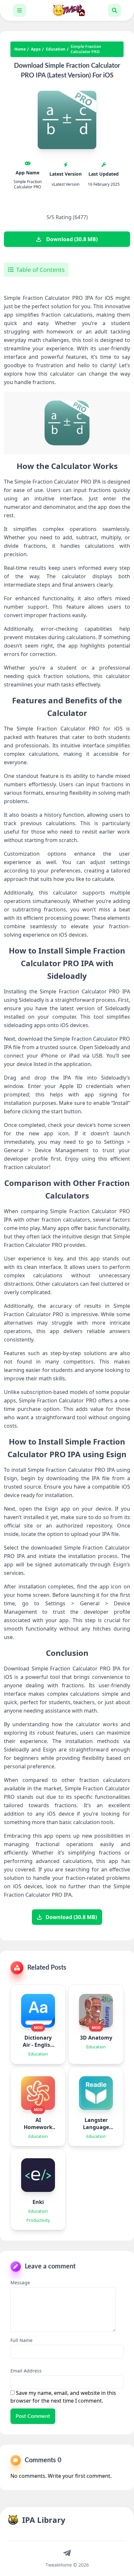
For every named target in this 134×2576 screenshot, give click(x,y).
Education (56, 49)
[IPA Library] (67, 10)
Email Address (26, 2371)
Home (20, 49)
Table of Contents (40, 270)
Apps (36, 49)
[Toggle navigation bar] (20, 10)
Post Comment (33, 2416)
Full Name (21, 2340)
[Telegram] (67, 2553)
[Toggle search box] (114, 10)
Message (20, 2283)
